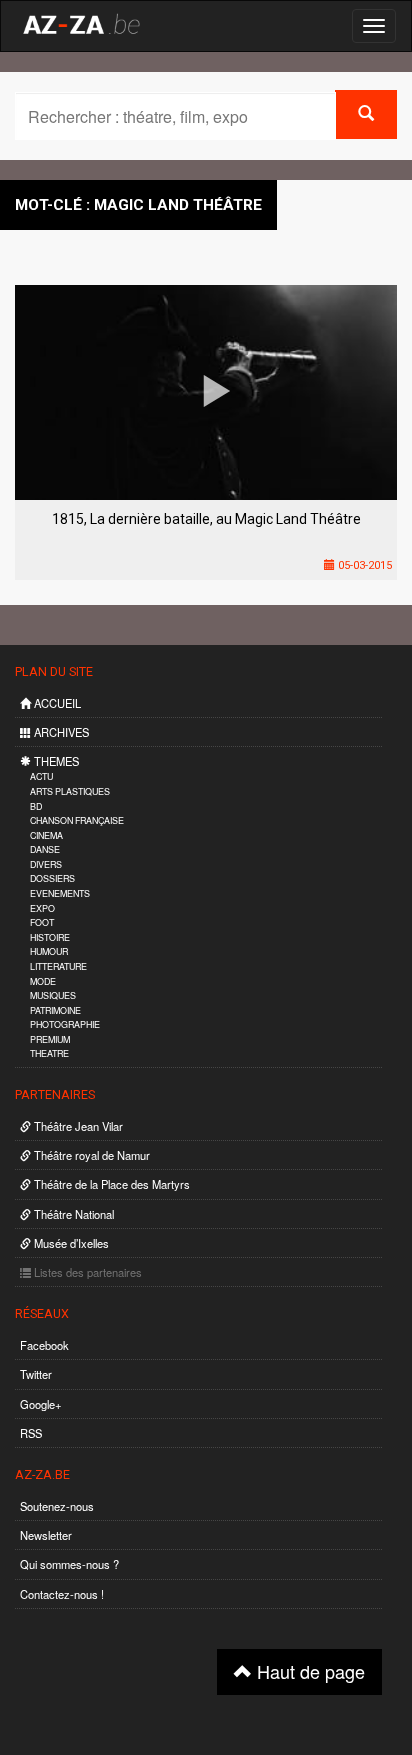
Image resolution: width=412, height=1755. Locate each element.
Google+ (41, 1404)
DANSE (45, 849)
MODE (43, 981)
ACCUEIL (56, 703)
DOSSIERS (52, 878)
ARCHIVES (60, 732)
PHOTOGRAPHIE (65, 1024)
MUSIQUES (53, 995)
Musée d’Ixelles (70, 1243)
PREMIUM (50, 1039)
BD (36, 806)
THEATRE (49, 1053)
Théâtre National (72, 1214)
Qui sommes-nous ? (69, 1564)
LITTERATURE (58, 966)
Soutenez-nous (57, 1506)
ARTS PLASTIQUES (70, 791)
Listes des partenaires (86, 1272)
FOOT (42, 922)
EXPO (42, 908)
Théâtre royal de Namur (90, 1155)
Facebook (44, 1345)
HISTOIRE (50, 937)
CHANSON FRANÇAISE (77, 820)
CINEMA (46, 835)
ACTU (41, 776)
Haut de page (308, 1671)
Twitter (36, 1374)
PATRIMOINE (55, 1010)
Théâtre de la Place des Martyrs (110, 1184)
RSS (31, 1433)
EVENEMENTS (60, 893)
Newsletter (46, 1535)
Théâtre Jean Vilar (77, 1126)
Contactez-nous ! (62, 1594)
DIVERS (46, 864)
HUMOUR (49, 951)
